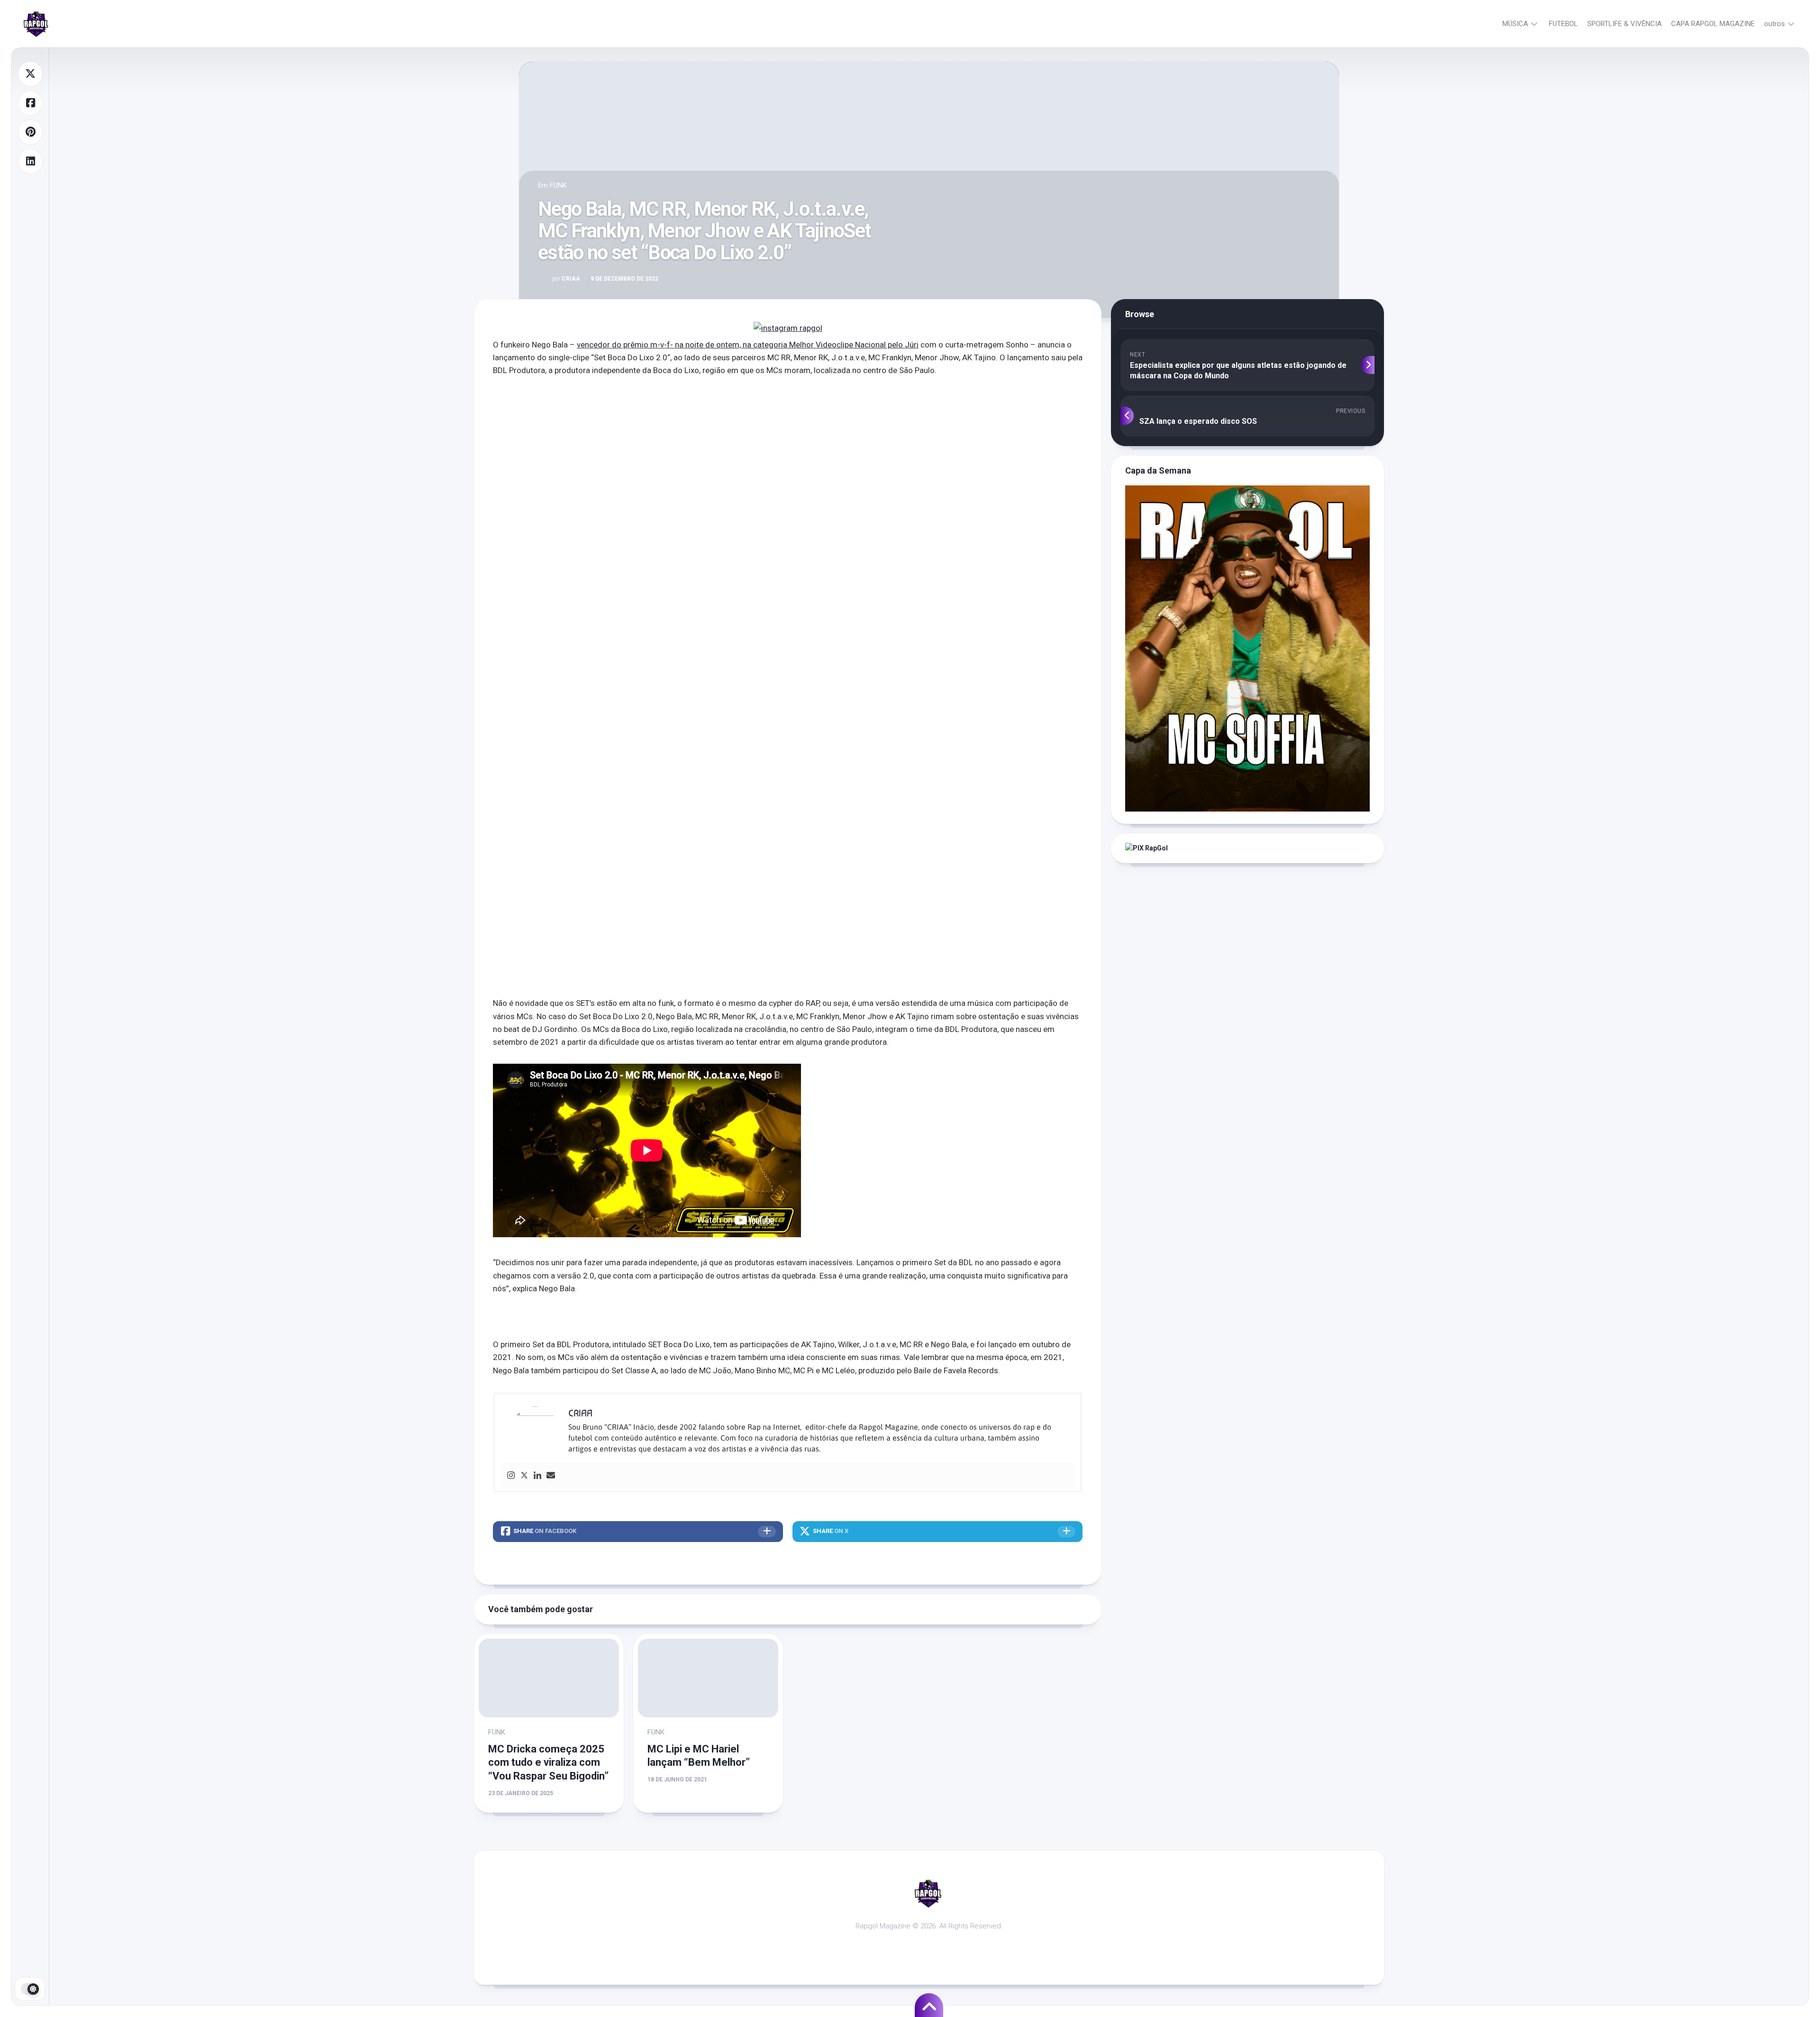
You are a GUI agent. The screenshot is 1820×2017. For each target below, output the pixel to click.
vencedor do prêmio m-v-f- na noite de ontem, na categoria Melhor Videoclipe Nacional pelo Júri (748, 345)
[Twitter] (524, 1476)
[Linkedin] (537, 1476)
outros (1774, 24)
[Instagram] (511, 1476)
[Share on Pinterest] (30, 132)
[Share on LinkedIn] (30, 162)
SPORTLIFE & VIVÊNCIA (1624, 24)
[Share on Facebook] (30, 103)
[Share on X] (30, 74)
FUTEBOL (1563, 24)
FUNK (558, 185)
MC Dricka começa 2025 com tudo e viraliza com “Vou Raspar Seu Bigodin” (548, 1762)
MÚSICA (1515, 24)
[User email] (551, 1476)
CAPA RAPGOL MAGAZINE (1713, 24)
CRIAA (566, 279)
